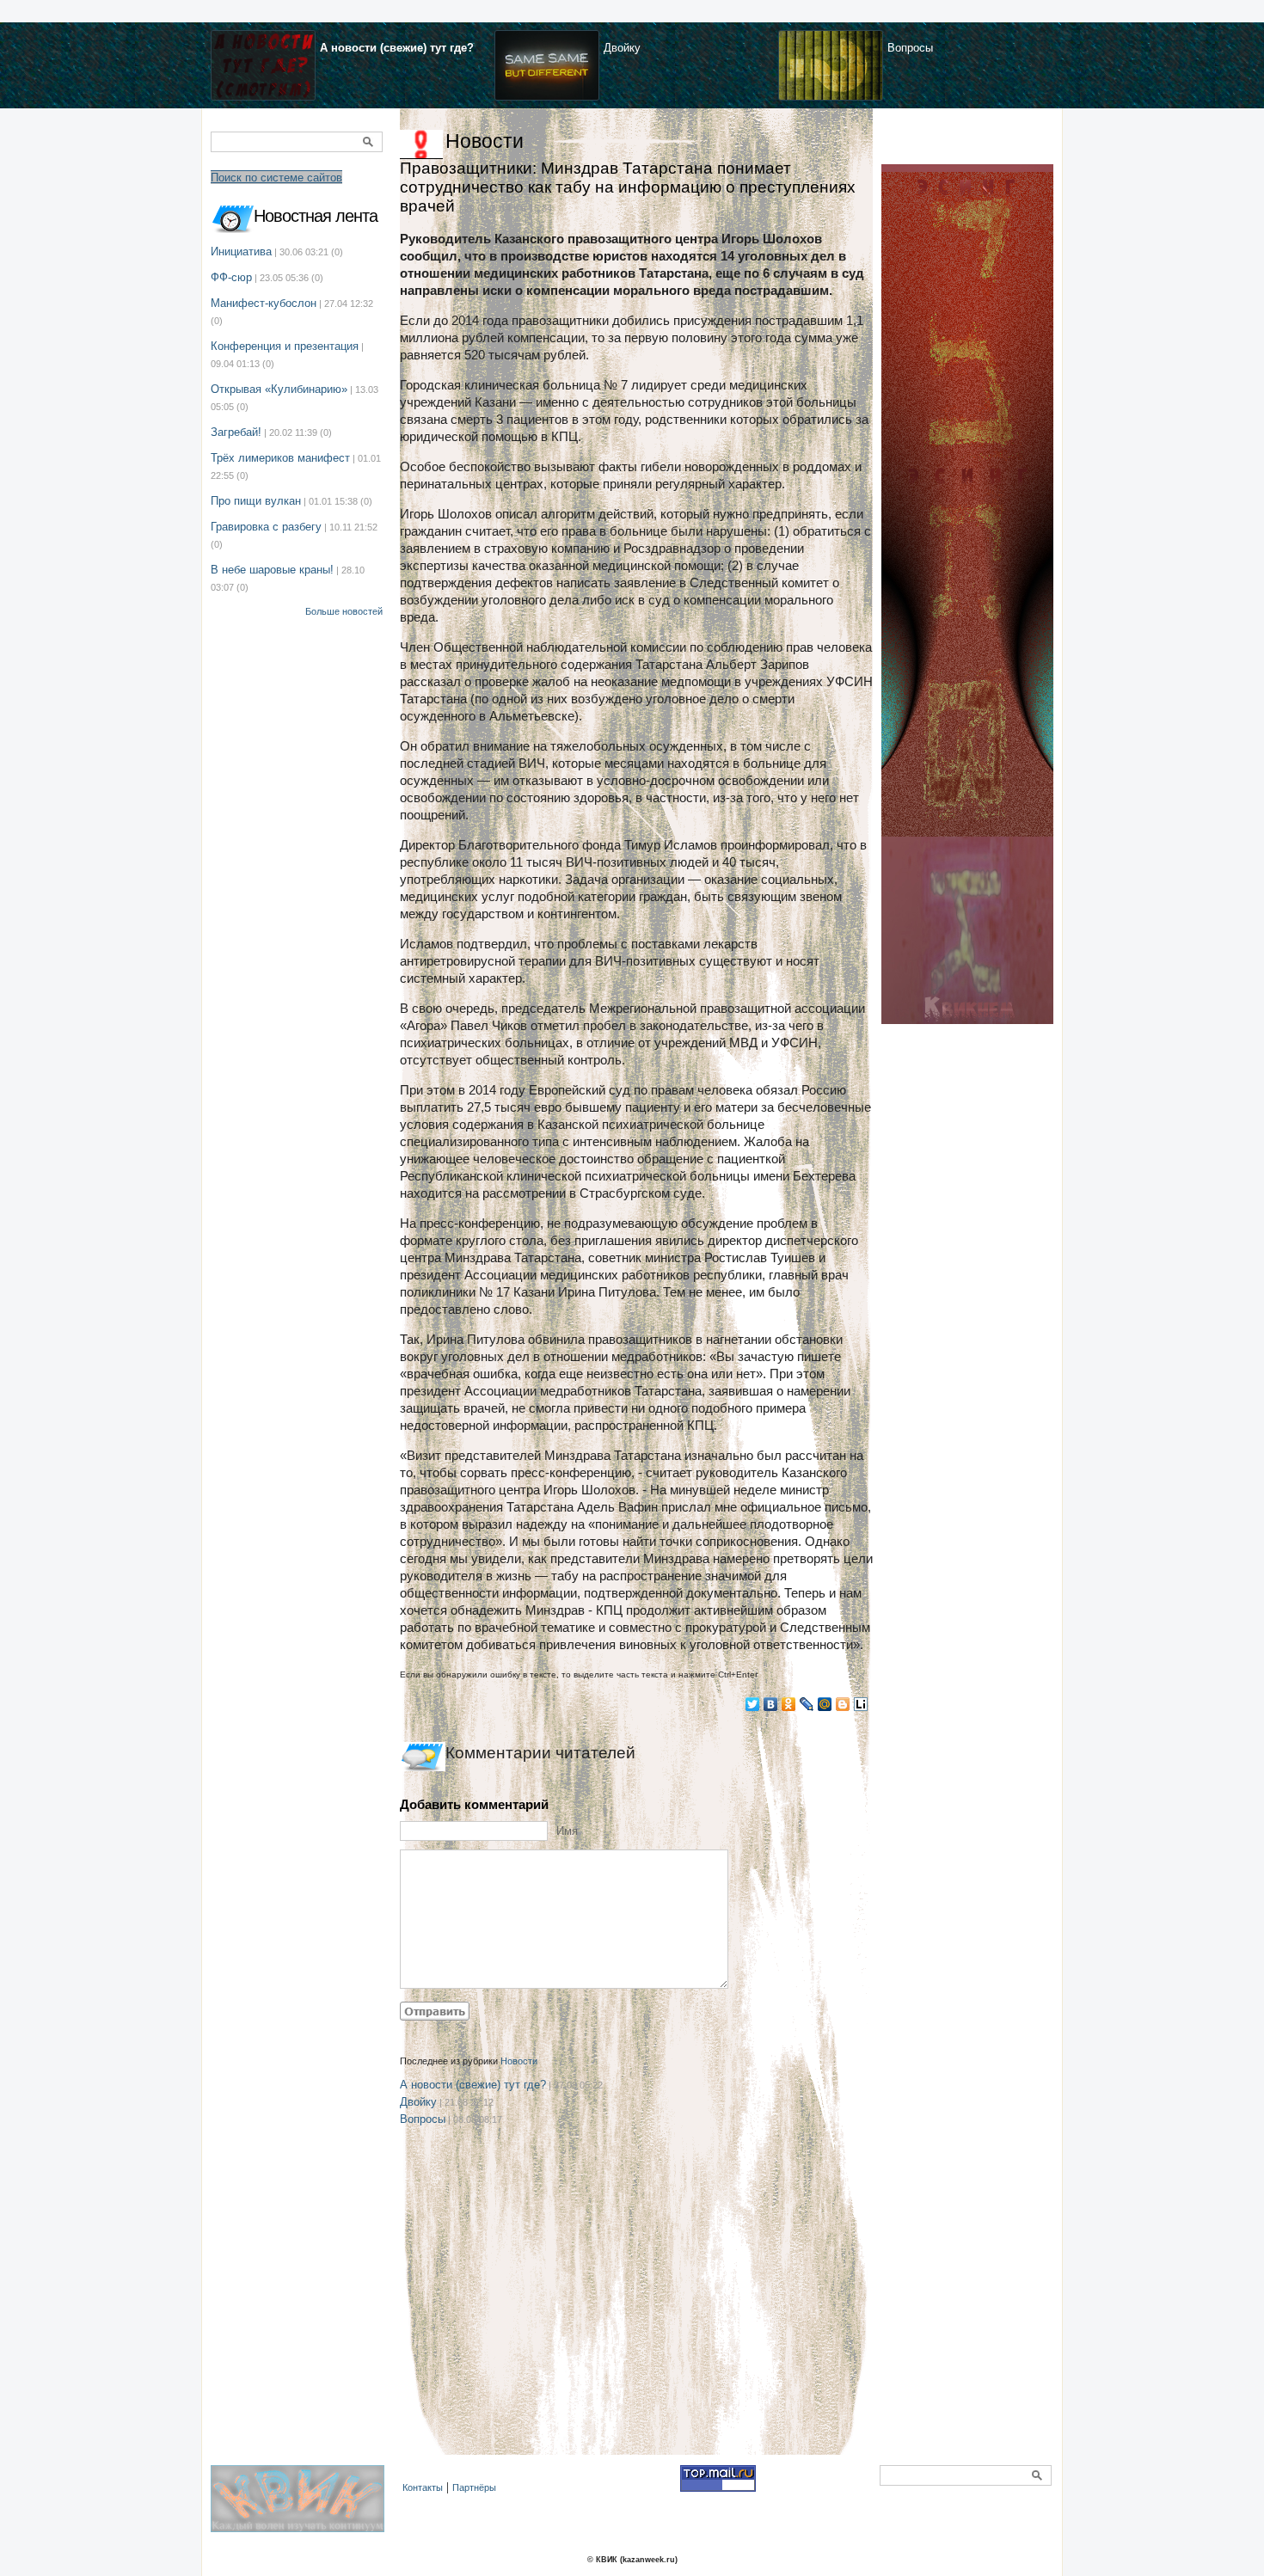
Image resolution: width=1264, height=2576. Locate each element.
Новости (485, 141)
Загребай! (236, 432)
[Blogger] (843, 1704)
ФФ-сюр (231, 277)
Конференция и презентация (285, 346)
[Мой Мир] (825, 1704)
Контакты (423, 2487)
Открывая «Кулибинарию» (279, 389)
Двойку (622, 48)
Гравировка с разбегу (266, 527)
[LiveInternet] (861, 1704)
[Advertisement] (636, 2313)
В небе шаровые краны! (272, 570)
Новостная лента (316, 216)
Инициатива (241, 251)
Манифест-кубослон (264, 303)
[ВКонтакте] (771, 1704)
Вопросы (910, 48)
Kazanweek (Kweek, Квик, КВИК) (302, 2508)
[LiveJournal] (807, 1704)
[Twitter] (753, 1704)
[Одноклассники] (789, 1704)
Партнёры (474, 2487)
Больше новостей (344, 611)
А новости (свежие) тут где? (397, 48)
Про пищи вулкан (256, 501)
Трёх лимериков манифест (280, 458)
